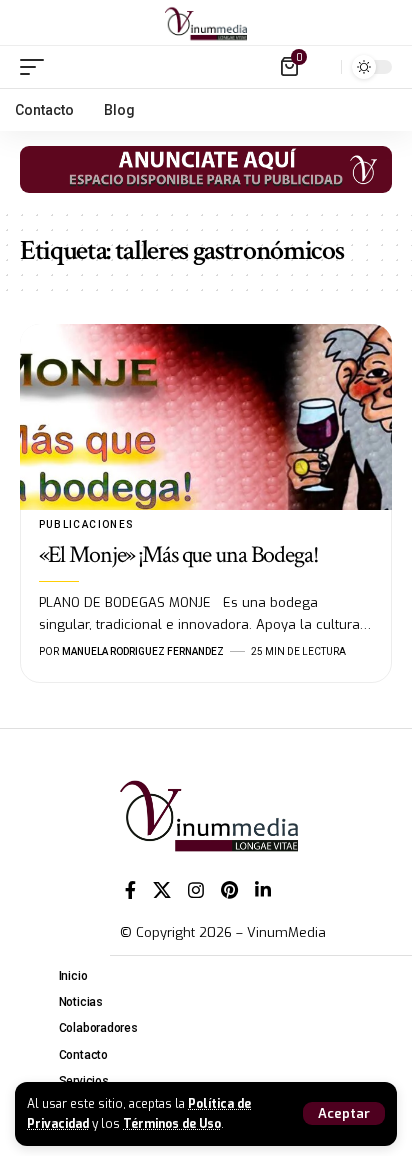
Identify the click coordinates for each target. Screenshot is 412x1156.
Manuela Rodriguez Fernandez (143, 651)
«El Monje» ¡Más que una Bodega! (179, 554)
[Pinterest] (229, 890)
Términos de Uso (172, 1124)
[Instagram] (196, 890)
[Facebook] (130, 890)
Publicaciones (87, 524)
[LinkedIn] (263, 890)
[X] (162, 890)
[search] (321, 66)
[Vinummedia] (206, 23)
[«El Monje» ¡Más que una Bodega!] (206, 417)
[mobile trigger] (37, 67)
